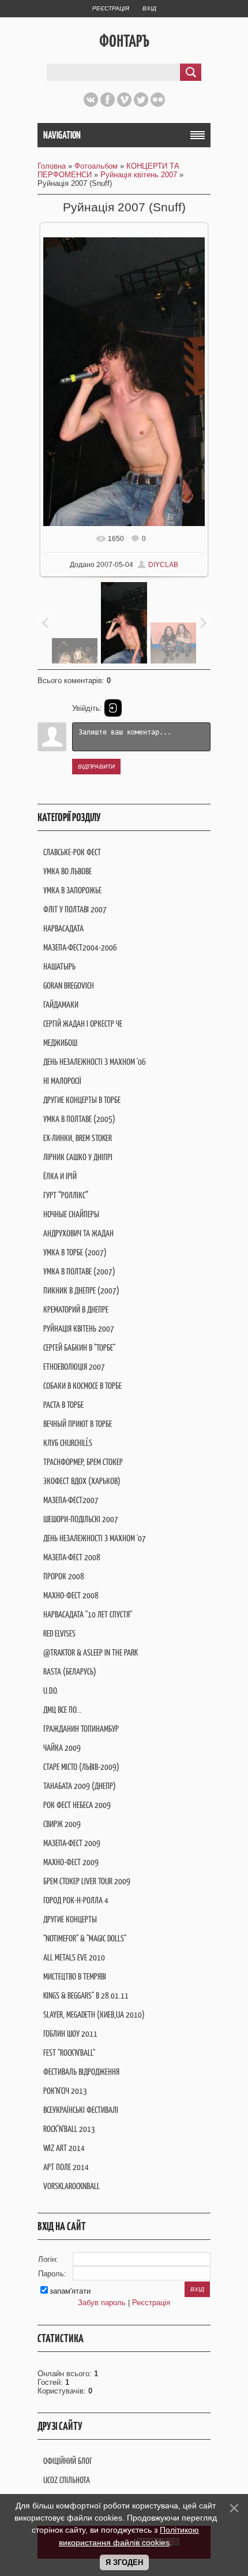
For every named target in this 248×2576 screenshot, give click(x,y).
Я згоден (124, 2562)
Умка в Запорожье (72, 890)
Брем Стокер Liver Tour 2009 (87, 1881)
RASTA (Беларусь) (70, 1671)
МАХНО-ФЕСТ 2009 (71, 1862)
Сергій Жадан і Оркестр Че (83, 1024)
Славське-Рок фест (72, 852)
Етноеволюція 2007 (74, 1367)
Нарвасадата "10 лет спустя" (88, 1614)
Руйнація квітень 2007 (139, 175)
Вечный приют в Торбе (78, 1424)
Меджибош (60, 1043)
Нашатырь (59, 966)
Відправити (96, 767)
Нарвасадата (63, 928)
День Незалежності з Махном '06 (95, 1062)
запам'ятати (70, 2291)
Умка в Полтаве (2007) (79, 1271)
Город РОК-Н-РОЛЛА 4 (76, 1900)
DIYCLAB (163, 565)
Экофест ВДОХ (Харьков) (82, 1481)
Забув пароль (102, 2303)
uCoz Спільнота (67, 2480)
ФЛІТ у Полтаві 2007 (75, 909)
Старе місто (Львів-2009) (81, 1767)
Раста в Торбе (63, 1405)
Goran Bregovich (69, 985)
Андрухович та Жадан (78, 1233)
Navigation (62, 135)
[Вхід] (113, 708)
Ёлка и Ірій (60, 1176)
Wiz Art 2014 (64, 2148)
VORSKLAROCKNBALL (72, 2186)
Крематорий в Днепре (76, 1309)
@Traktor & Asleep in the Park (91, 1652)
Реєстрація (111, 8)
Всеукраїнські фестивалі (81, 2110)
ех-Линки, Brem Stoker (78, 1138)
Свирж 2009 (62, 1824)
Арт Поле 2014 (66, 2167)
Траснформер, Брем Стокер (83, 1462)
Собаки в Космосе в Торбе (82, 1386)
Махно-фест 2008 (71, 1595)
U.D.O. (51, 1690)
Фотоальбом (96, 166)
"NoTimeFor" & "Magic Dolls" (85, 1938)
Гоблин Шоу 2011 (70, 2033)
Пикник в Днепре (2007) (81, 1290)
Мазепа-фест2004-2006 (80, 947)
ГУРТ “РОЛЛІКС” (66, 1195)
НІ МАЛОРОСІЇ (62, 1081)
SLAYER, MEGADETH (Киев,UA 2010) (94, 2014)
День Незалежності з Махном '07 (95, 1538)
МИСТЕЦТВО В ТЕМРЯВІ (75, 1976)
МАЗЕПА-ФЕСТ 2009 (72, 1843)
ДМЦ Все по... (62, 1710)
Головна (52, 166)
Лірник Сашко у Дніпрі (78, 1157)
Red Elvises (59, 1633)
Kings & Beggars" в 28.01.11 (86, 1995)
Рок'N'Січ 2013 (65, 2091)
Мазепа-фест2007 (71, 1500)
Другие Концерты (70, 1919)
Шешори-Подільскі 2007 (81, 1519)
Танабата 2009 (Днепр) (80, 1786)
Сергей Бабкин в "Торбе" (79, 1347)
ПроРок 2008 (64, 1576)
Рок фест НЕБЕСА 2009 (77, 1805)
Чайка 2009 (62, 1748)
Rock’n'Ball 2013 (69, 2129)
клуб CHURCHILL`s (68, 1443)
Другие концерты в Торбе (82, 1100)
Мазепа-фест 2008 (72, 1557)
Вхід (149, 8)
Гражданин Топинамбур (81, 1729)
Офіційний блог (68, 2461)
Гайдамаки (61, 1004)
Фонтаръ (124, 41)
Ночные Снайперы (71, 1214)
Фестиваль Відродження (81, 2072)
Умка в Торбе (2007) (75, 1252)
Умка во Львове (67, 871)
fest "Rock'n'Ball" (69, 2053)
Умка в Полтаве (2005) (79, 1119)
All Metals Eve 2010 (74, 1957)
